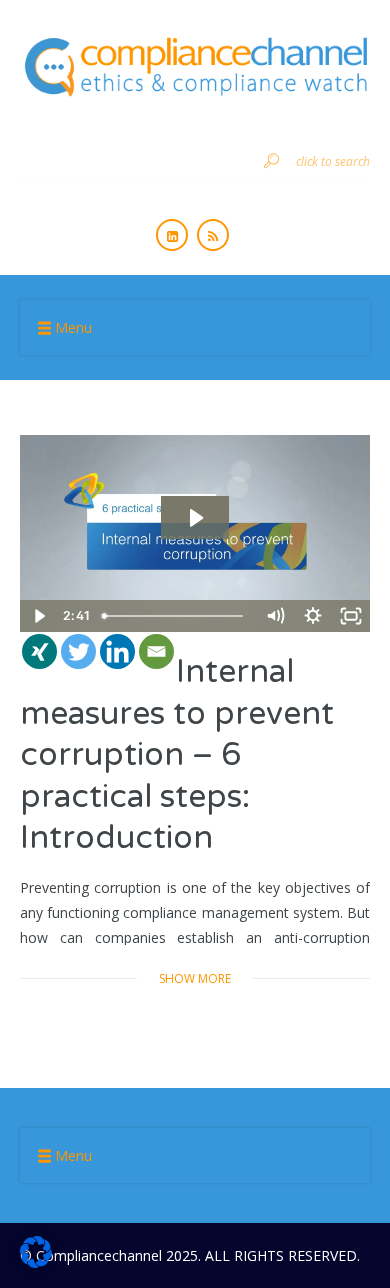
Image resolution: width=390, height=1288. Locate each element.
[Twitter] (78, 651)
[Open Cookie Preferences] (36, 1262)
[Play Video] (39, 616)
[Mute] (275, 616)
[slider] (175, 616)
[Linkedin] (117, 651)
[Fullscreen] (351, 616)
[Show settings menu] (313, 616)
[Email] (156, 651)
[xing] (39, 651)
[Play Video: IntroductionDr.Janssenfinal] (195, 518)
